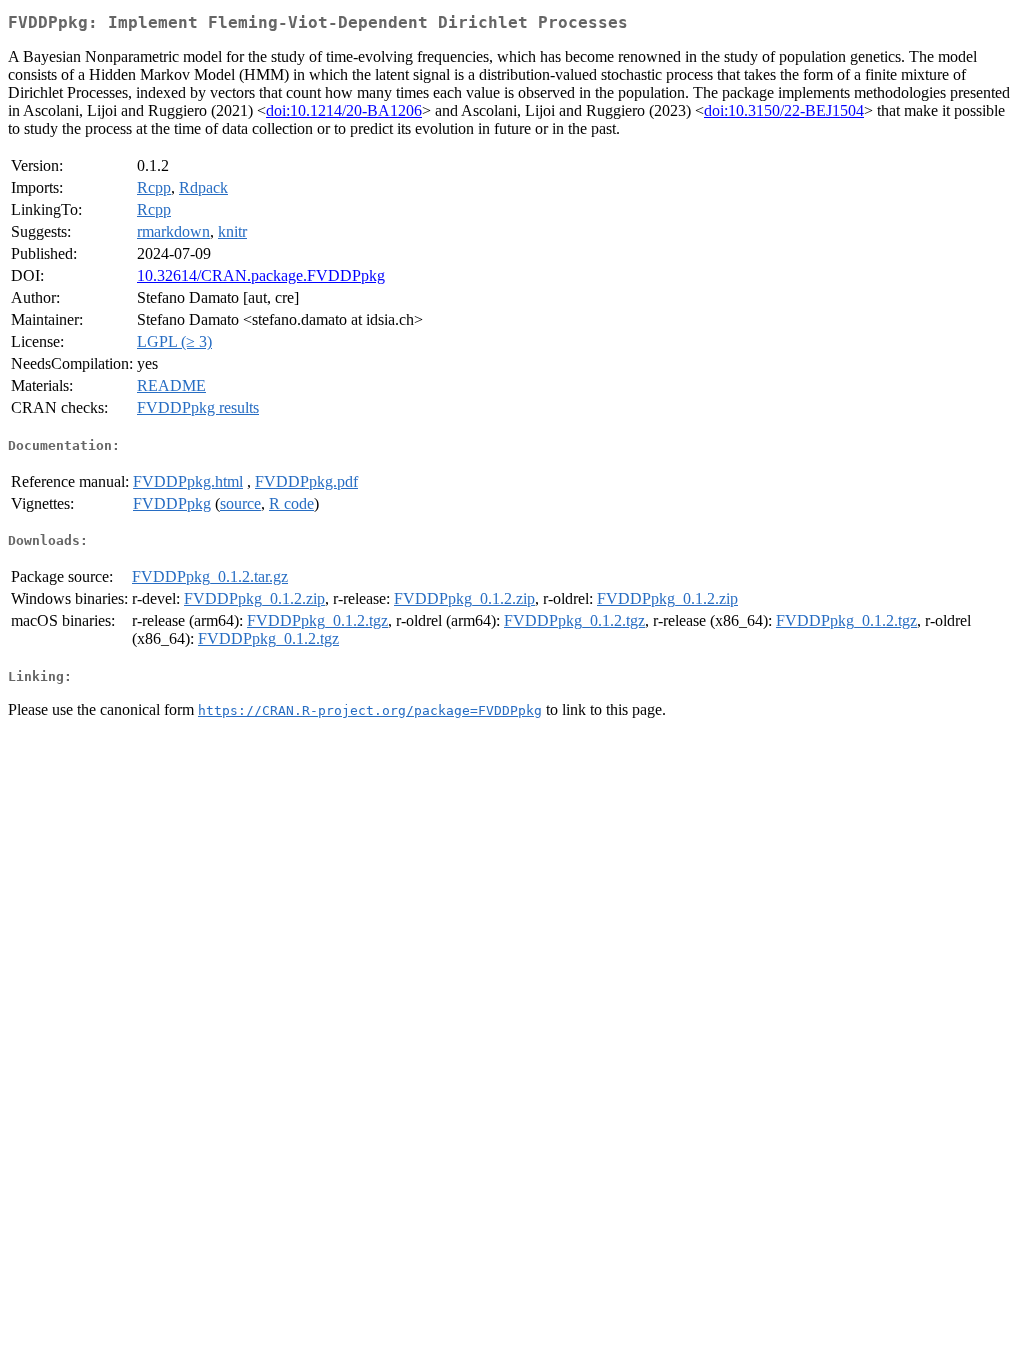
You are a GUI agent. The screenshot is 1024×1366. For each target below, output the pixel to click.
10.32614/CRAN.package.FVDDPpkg (261, 275)
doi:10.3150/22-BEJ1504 (784, 110)
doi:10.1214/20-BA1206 (344, 110)
